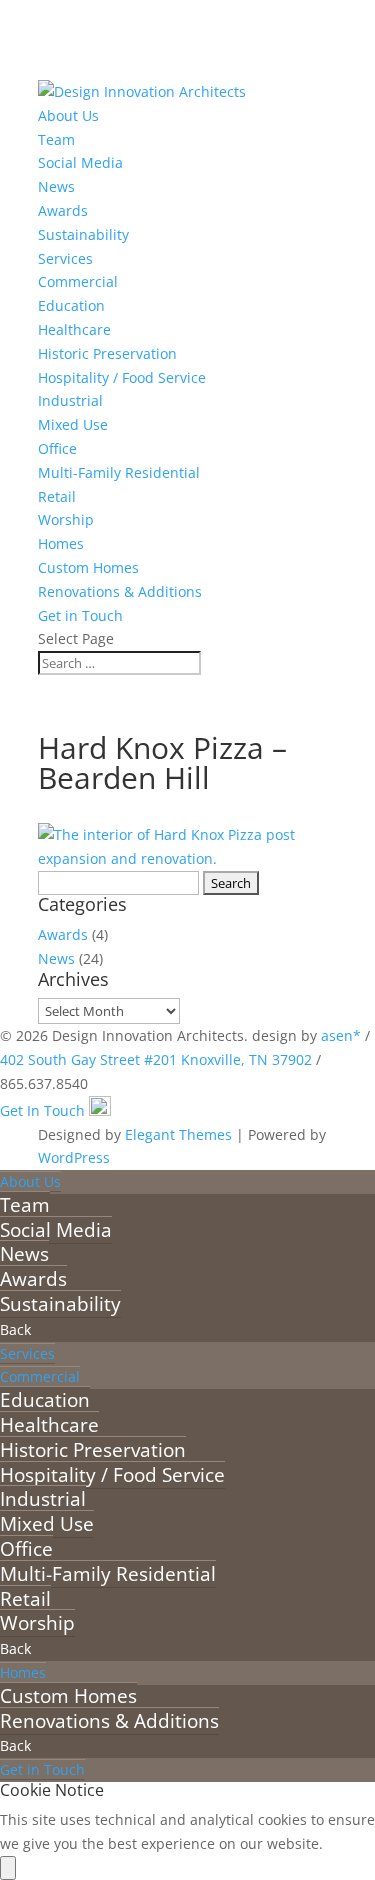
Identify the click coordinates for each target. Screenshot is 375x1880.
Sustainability (83, 234)
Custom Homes (88, 567)
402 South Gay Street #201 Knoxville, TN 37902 (156, 1059)
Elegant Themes (178, 1134)
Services (65, 258)
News (56, 186)
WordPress (74, 1157)
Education (71, 305)
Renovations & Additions (120, 591)
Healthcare (74, 329)
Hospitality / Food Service (122, 377)
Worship (66, 519)
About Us (68, 115)
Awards (63, 210)
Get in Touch (80, 615)
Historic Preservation (107, 353)
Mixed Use (73, 424)
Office (57, 448)
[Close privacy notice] (8, 1868)
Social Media (80, 162)
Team (56, 139)
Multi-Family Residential (119, 472)
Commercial (78, 281)
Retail (57, 496)
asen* (341, 1035)
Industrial (70, 400)
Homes (61, 543)
